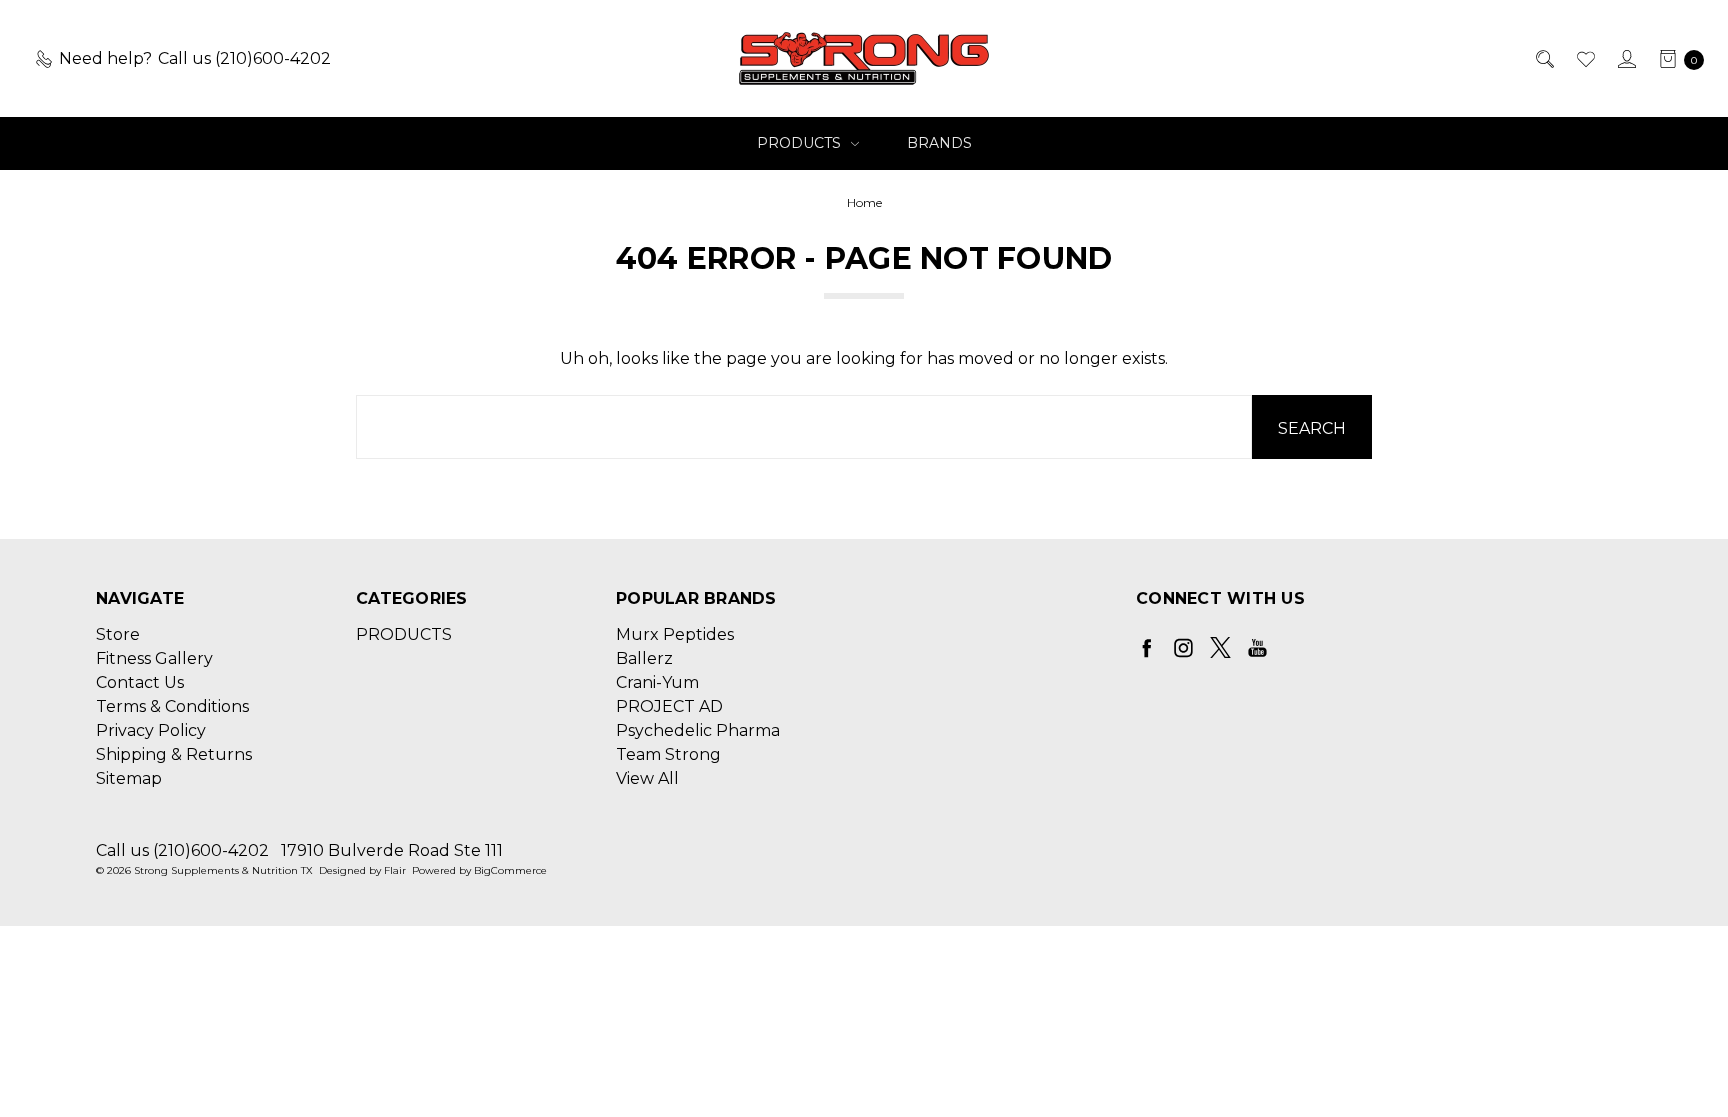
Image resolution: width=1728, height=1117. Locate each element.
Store (118, 634)
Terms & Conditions (172, 706)
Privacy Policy (151, 730)
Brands (939, 143)
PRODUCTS (801, 143)
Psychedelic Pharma (698, 730)
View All (647, 778)
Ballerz (644, 658)
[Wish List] (1584, 59)
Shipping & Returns (174, 754)
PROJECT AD (669, 706)
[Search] (1543, 59)
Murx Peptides (675, 634)
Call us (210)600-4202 (182, 850)
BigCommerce (510, 870)
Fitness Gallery (154, 658)
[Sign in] (1625, 59)
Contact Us (140, 682)
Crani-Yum (657, 682)
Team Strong (668, 754)
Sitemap (129, 778)
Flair (395, 870)
